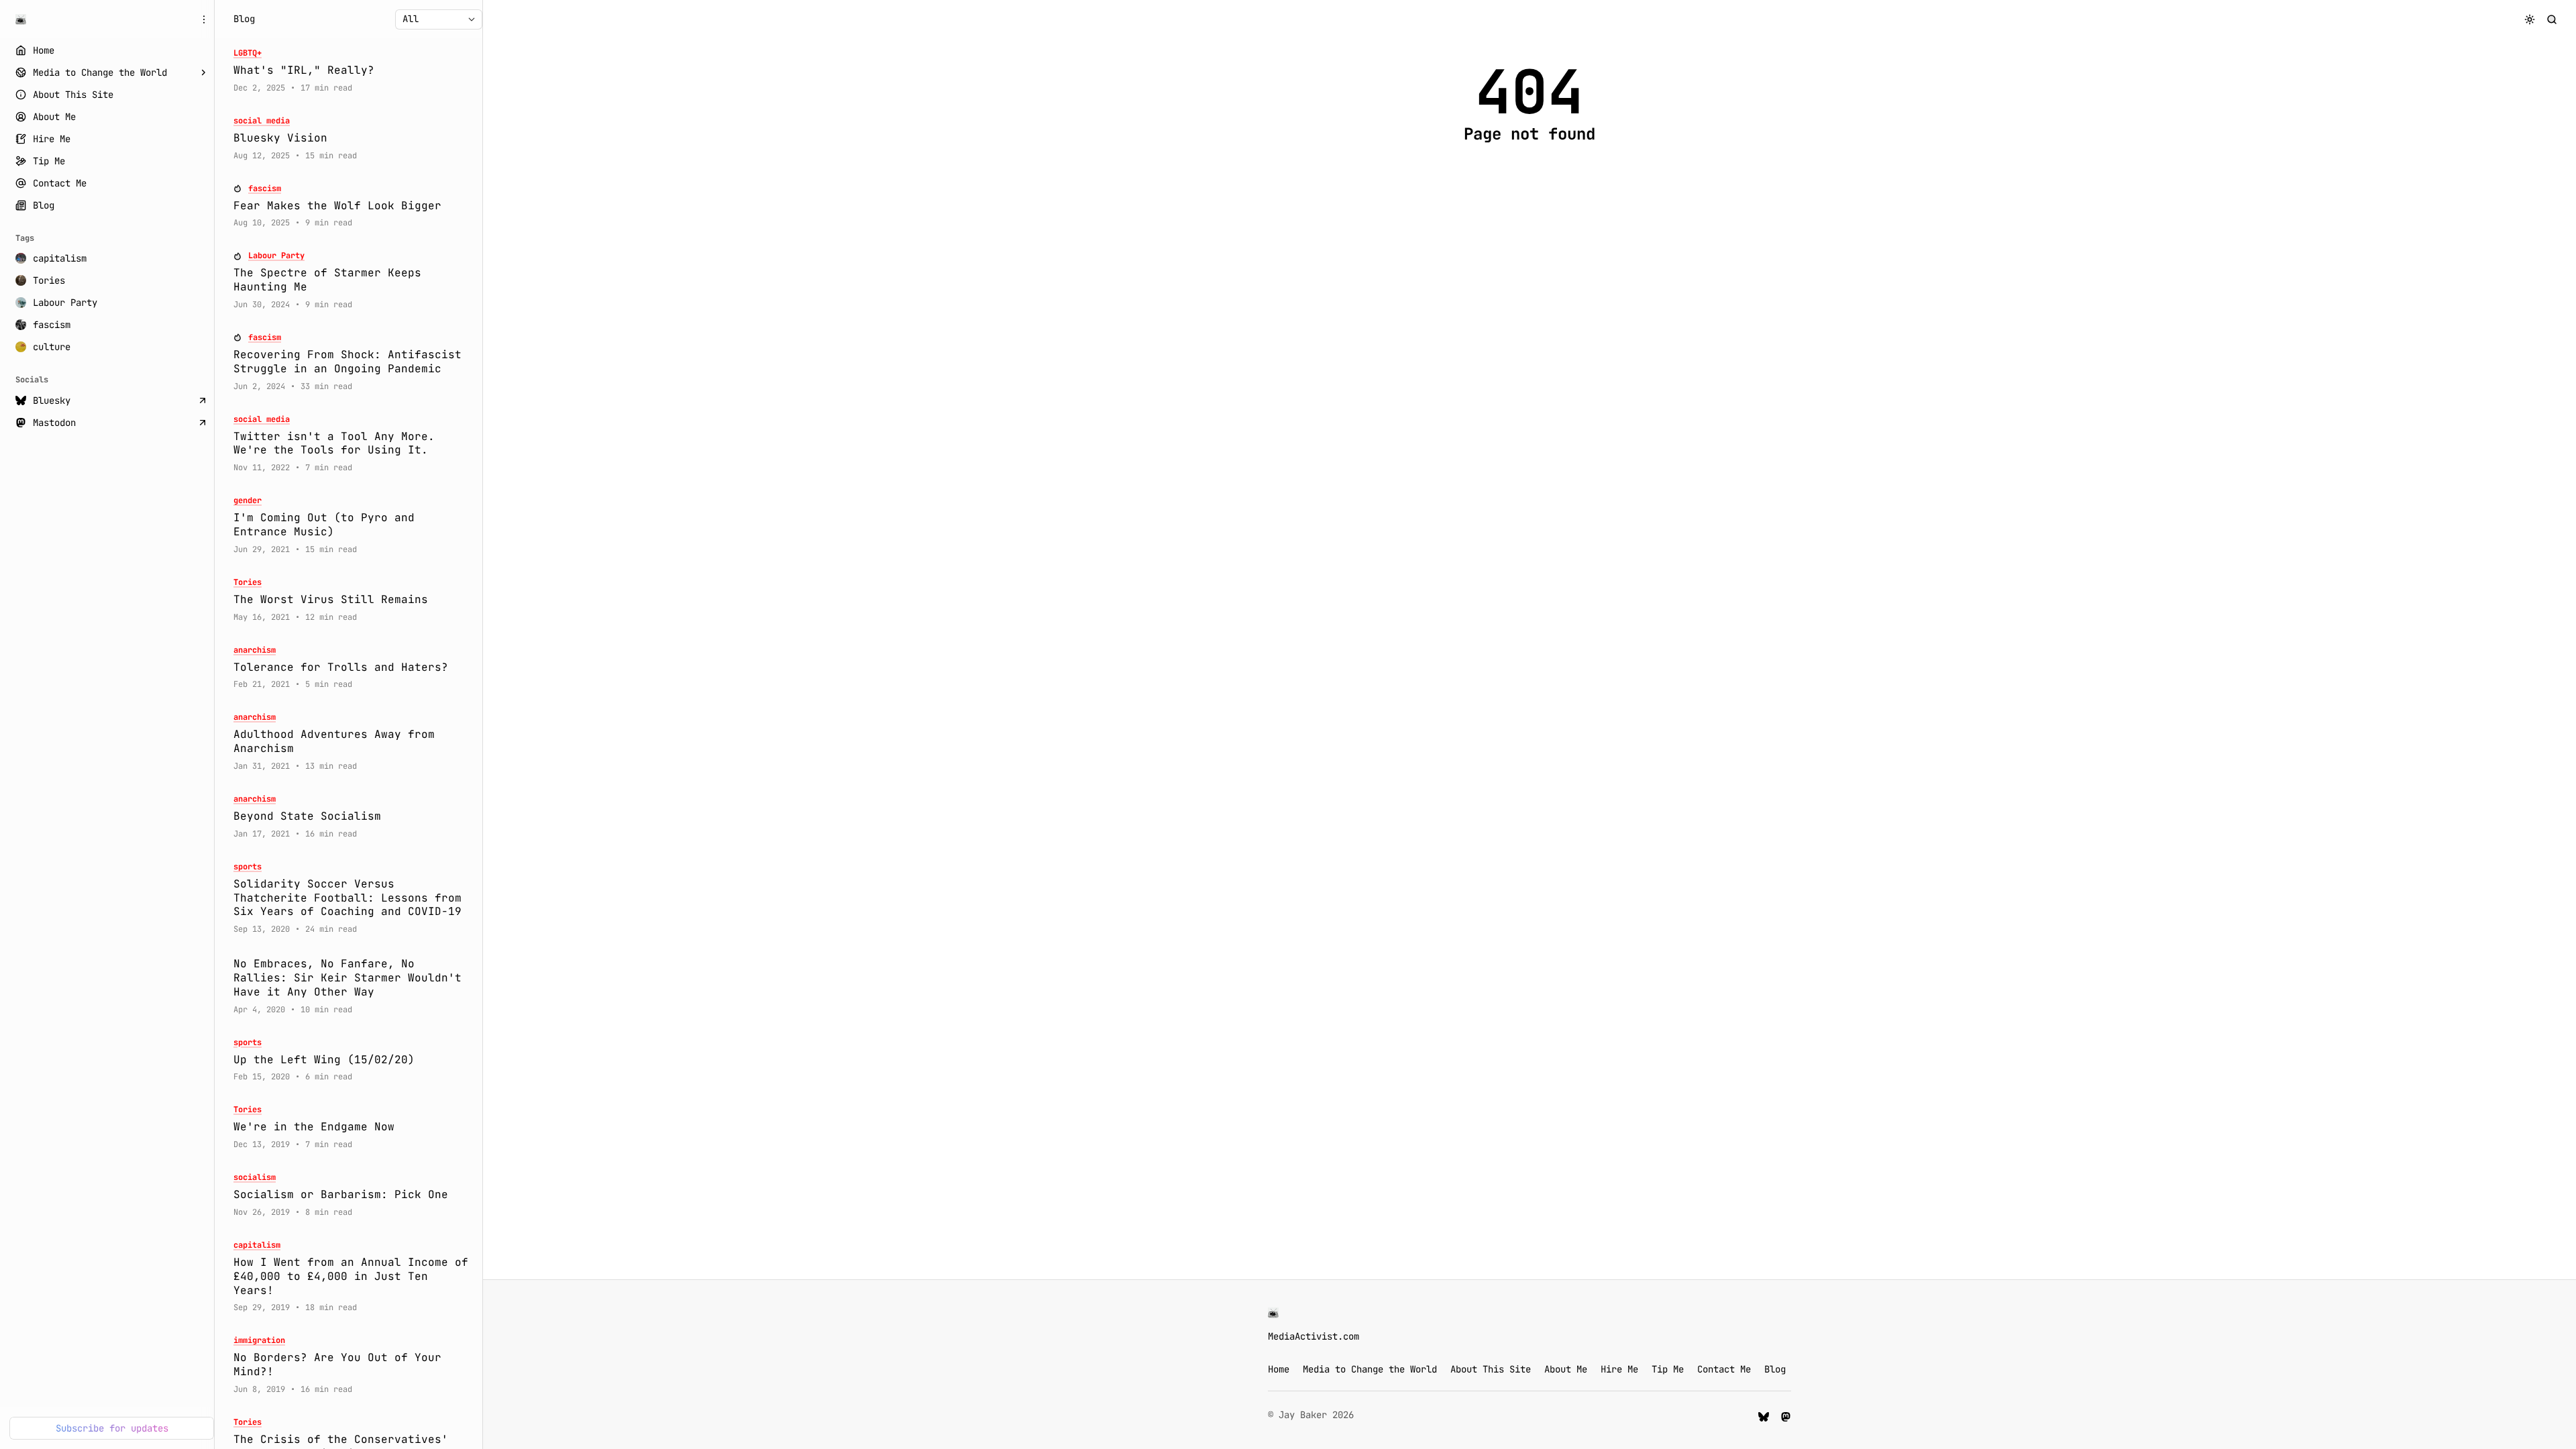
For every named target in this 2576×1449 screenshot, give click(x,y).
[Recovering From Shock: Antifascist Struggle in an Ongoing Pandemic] (353, 362)
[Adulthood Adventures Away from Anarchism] (353, 742)
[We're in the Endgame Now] (353, 1127)
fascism (265, 189)
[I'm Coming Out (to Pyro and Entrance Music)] (353, 525)
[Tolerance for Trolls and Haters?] (353, 668)
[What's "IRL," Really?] (353, 71)
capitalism (257, 1245)
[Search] (2552, 19)
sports (248, 867)
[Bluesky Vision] (353, 139)
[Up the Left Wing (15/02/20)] (353, 1060)
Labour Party (276, 256)
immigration (259, 1341)
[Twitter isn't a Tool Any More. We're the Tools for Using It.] (353, 444)
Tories (248, 583)
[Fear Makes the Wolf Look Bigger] (353, 206)
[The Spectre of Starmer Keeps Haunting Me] (353, 280)
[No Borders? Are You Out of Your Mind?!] (353, 1365)
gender (248, 501)
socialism (255, 1178)
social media (262, 121)
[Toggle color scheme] (2530, 19)
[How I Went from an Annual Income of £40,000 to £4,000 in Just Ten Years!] (353, 1277)
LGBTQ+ (248, 53)
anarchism (255, 650)
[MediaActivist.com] (21, 19)
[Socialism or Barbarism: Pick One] (353, 1195)
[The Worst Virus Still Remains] (353, 600)
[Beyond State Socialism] (353, 817)
